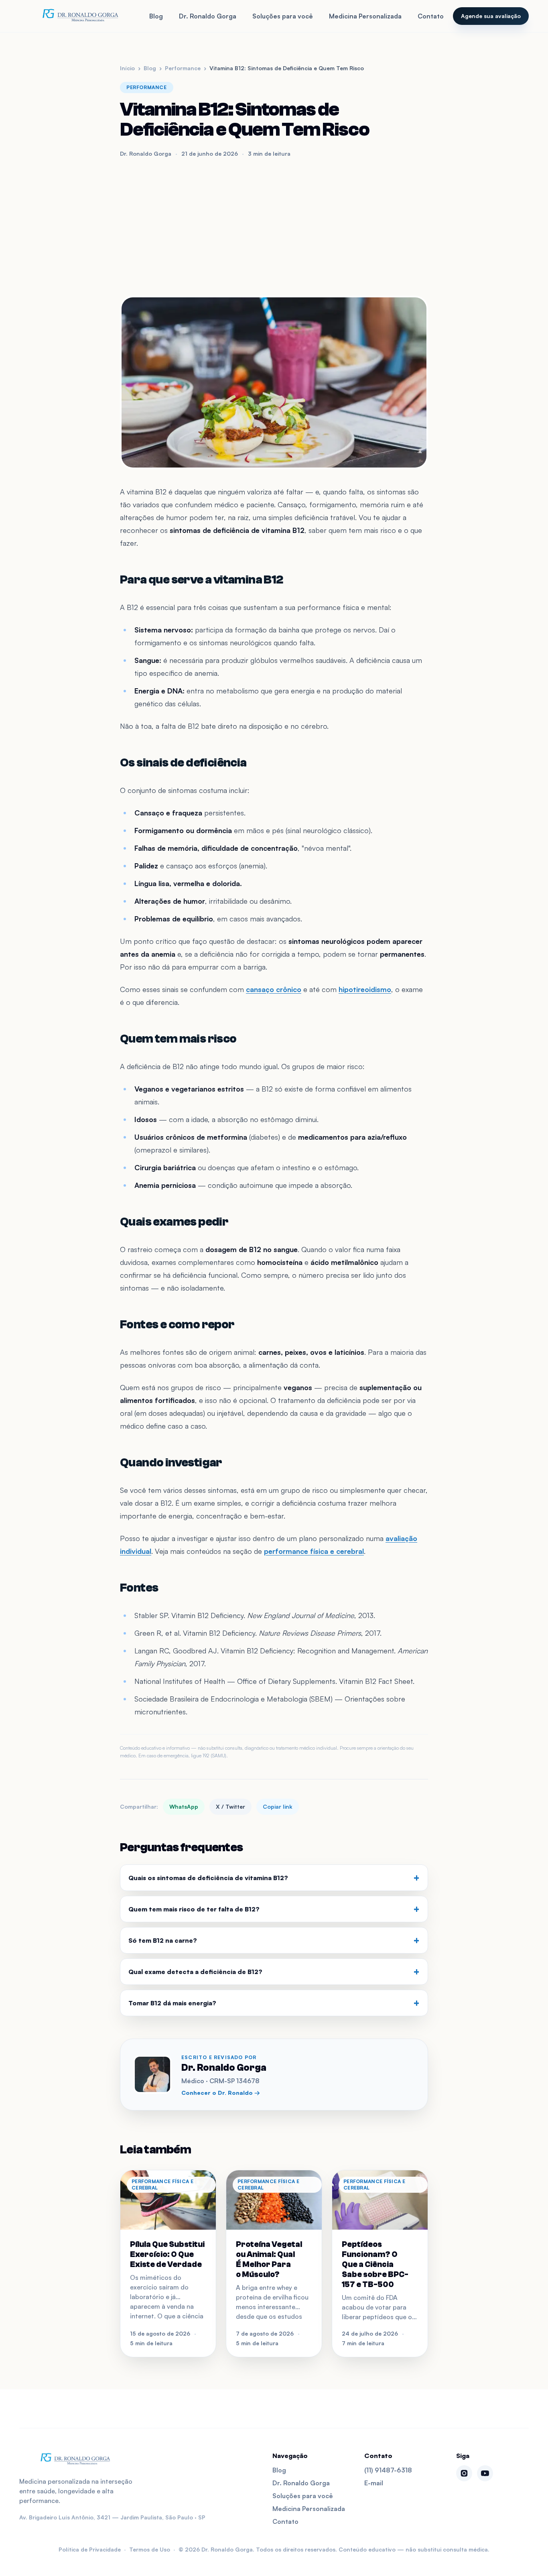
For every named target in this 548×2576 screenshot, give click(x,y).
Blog (156, 16)
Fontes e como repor (177, 1325)
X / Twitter (230, 1806)
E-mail (374, 2483)
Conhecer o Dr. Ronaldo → (221, 2093)
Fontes (139, 1588)
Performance (183, 68)
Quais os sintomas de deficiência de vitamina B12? (274, 1878)
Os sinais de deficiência (183, 763)
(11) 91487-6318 (388, 2470)
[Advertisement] (274, 227)
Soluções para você (283, 16)
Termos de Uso (150, 2549)
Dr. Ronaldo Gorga (208, 16)
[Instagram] (464, 2473)
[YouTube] (485, 2473)
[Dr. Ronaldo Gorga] (80, 16)
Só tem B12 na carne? (274, 1940)
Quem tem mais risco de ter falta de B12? (274, 1909)
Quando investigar (171, 1463)
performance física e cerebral (314, 1551)
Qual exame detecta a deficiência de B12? (274, 1972)
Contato (431, 16)
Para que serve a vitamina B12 (202, 580)
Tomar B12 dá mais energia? (274, 2003)
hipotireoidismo (365, 989)
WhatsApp (184, 1806)
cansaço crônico (274, 989)
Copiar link (278, 1806)
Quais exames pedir (174, 1222)
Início (127, 68)
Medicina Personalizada (365, 16)
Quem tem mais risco (178, 1039)
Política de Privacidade (90, 2549)
